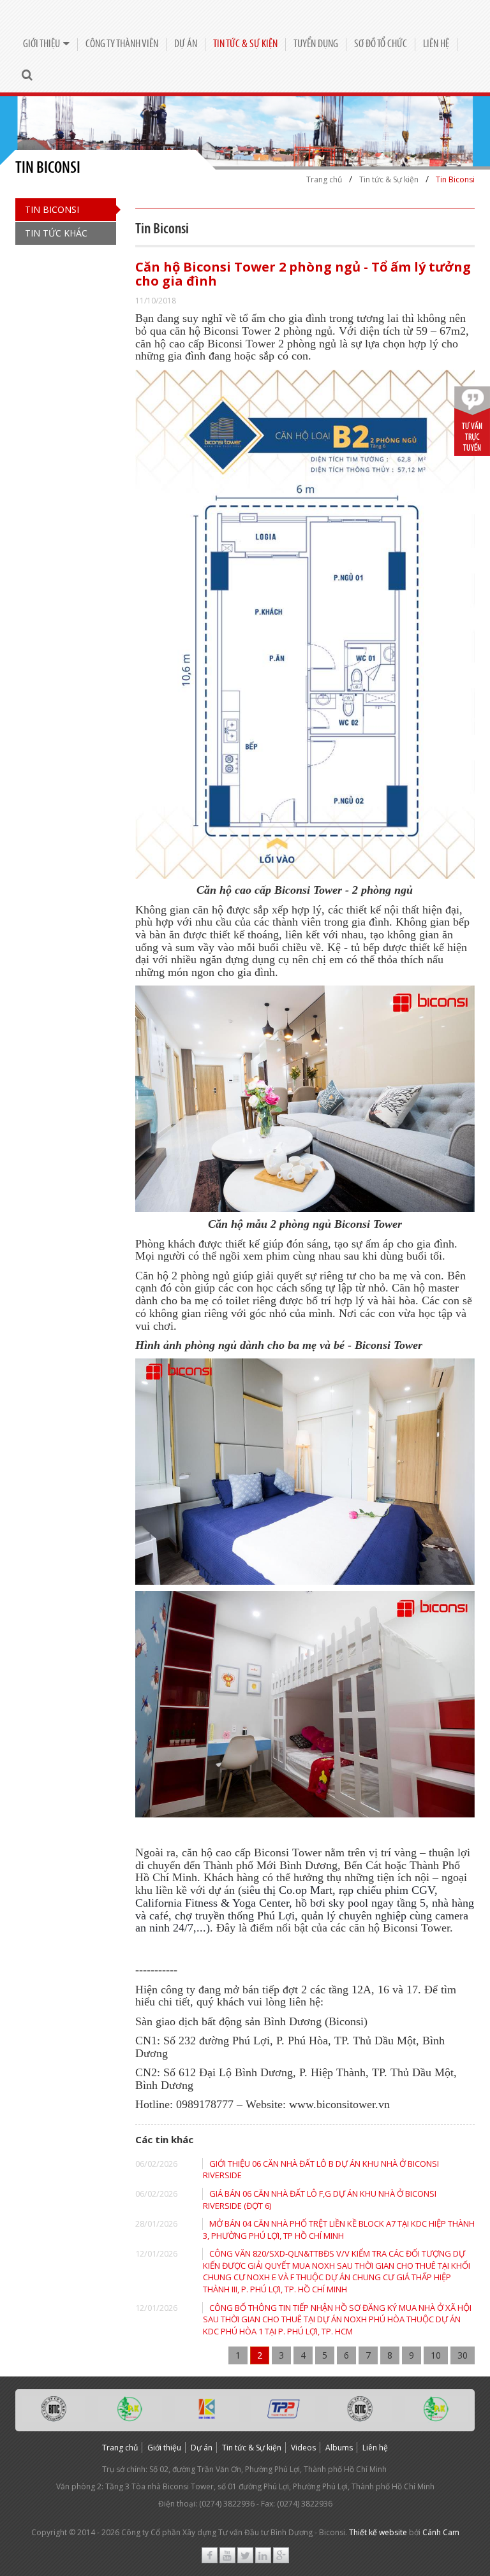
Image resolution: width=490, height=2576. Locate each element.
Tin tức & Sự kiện (245, 44)
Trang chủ (120, 2448)
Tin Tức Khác (56, 233)
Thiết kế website (378, 2532)
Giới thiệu (41, 44)
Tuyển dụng (316, 44)
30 (463, 2355)
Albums (339, 2448)
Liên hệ (436, 44)
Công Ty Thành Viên (122, 44)
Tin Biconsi (52, 209)
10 (436, 2355)
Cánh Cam (441, 2532)
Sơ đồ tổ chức (381, 44)
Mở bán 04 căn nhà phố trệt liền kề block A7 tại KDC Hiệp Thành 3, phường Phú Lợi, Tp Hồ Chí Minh (339, 2230)
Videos (303, 2448)
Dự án (186, 44)
